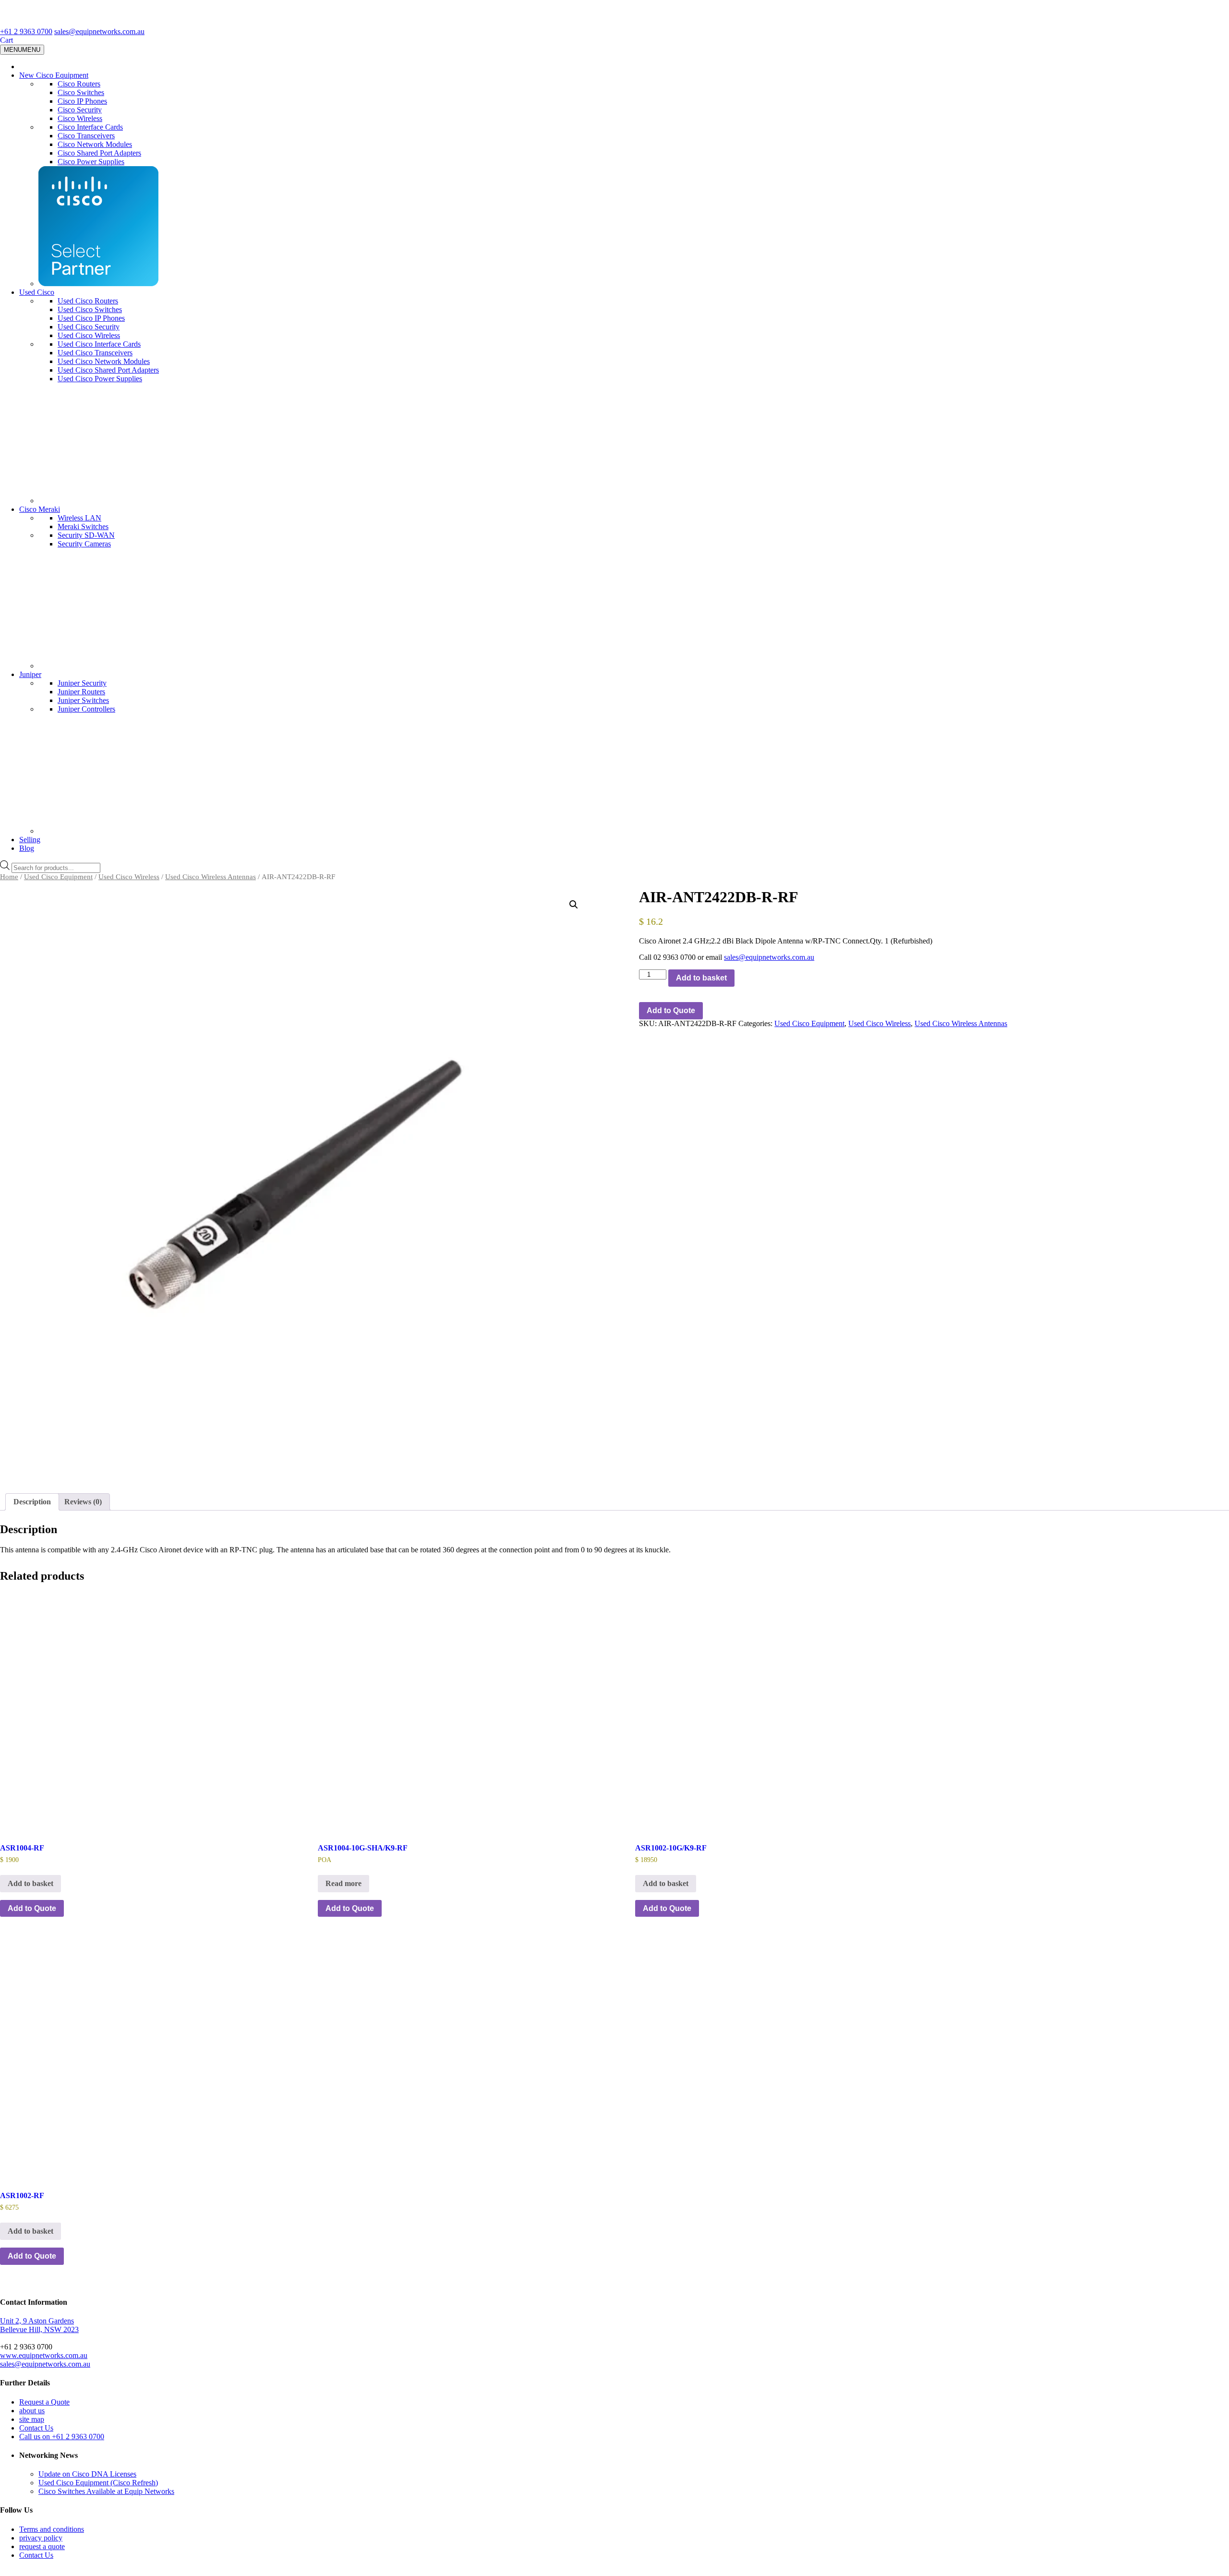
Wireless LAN (79, 518)
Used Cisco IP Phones (91, 318)
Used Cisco (37, 292)
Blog (27, 848)
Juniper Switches (83, 700)
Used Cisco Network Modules (104, 361)
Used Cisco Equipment (58, 877)
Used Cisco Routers (88, 301)
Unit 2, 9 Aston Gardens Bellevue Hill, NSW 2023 (39, 2325)
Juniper (30, 674)
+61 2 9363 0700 (26, 31)
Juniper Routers (81, 692)
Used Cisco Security (89, 327)
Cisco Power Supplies (91, 162)
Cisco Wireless (80, 118)
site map (32, 2419)
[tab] (32, 1502)
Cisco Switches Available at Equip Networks (106, 2491)
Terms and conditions (52, 2529)
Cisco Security (80, 110)
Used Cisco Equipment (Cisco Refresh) (98, 2483)
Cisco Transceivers (86, 136)
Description (32, 1502)
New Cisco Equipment (54, 75)
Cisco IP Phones (82, 101)
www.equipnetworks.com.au (44, 2355)
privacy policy (41, 2538)
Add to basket (701, 978)
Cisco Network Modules (95, 144)
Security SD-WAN (86, 535)
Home (9, 877)
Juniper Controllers (86, 709)
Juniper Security (82, 683)
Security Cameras (84, 544)
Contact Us (36, 2428)
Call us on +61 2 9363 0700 (62, 2437)
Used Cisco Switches (90, 309)
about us (32, 2411)
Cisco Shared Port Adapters (99, 153)
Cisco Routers (79, 84)
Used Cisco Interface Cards (99, 344)
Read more (343, 1883)
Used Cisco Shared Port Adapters (108, 370)
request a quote (42, 2546)
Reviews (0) (83, 1502)
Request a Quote (44, 2402)
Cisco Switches (81, 92)
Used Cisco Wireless (89, 335)
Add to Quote (671, 1010)
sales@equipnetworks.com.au (99, 31)
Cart (6, 40)
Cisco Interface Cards (90, 127)
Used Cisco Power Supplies (100, 379)
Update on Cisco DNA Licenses (87, 2474)
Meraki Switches (83, 526)
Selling (30, 840)
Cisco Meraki (40, 509)
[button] (574, 905)
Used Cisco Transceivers (95, 353)
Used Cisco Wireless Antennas (211, 877)
